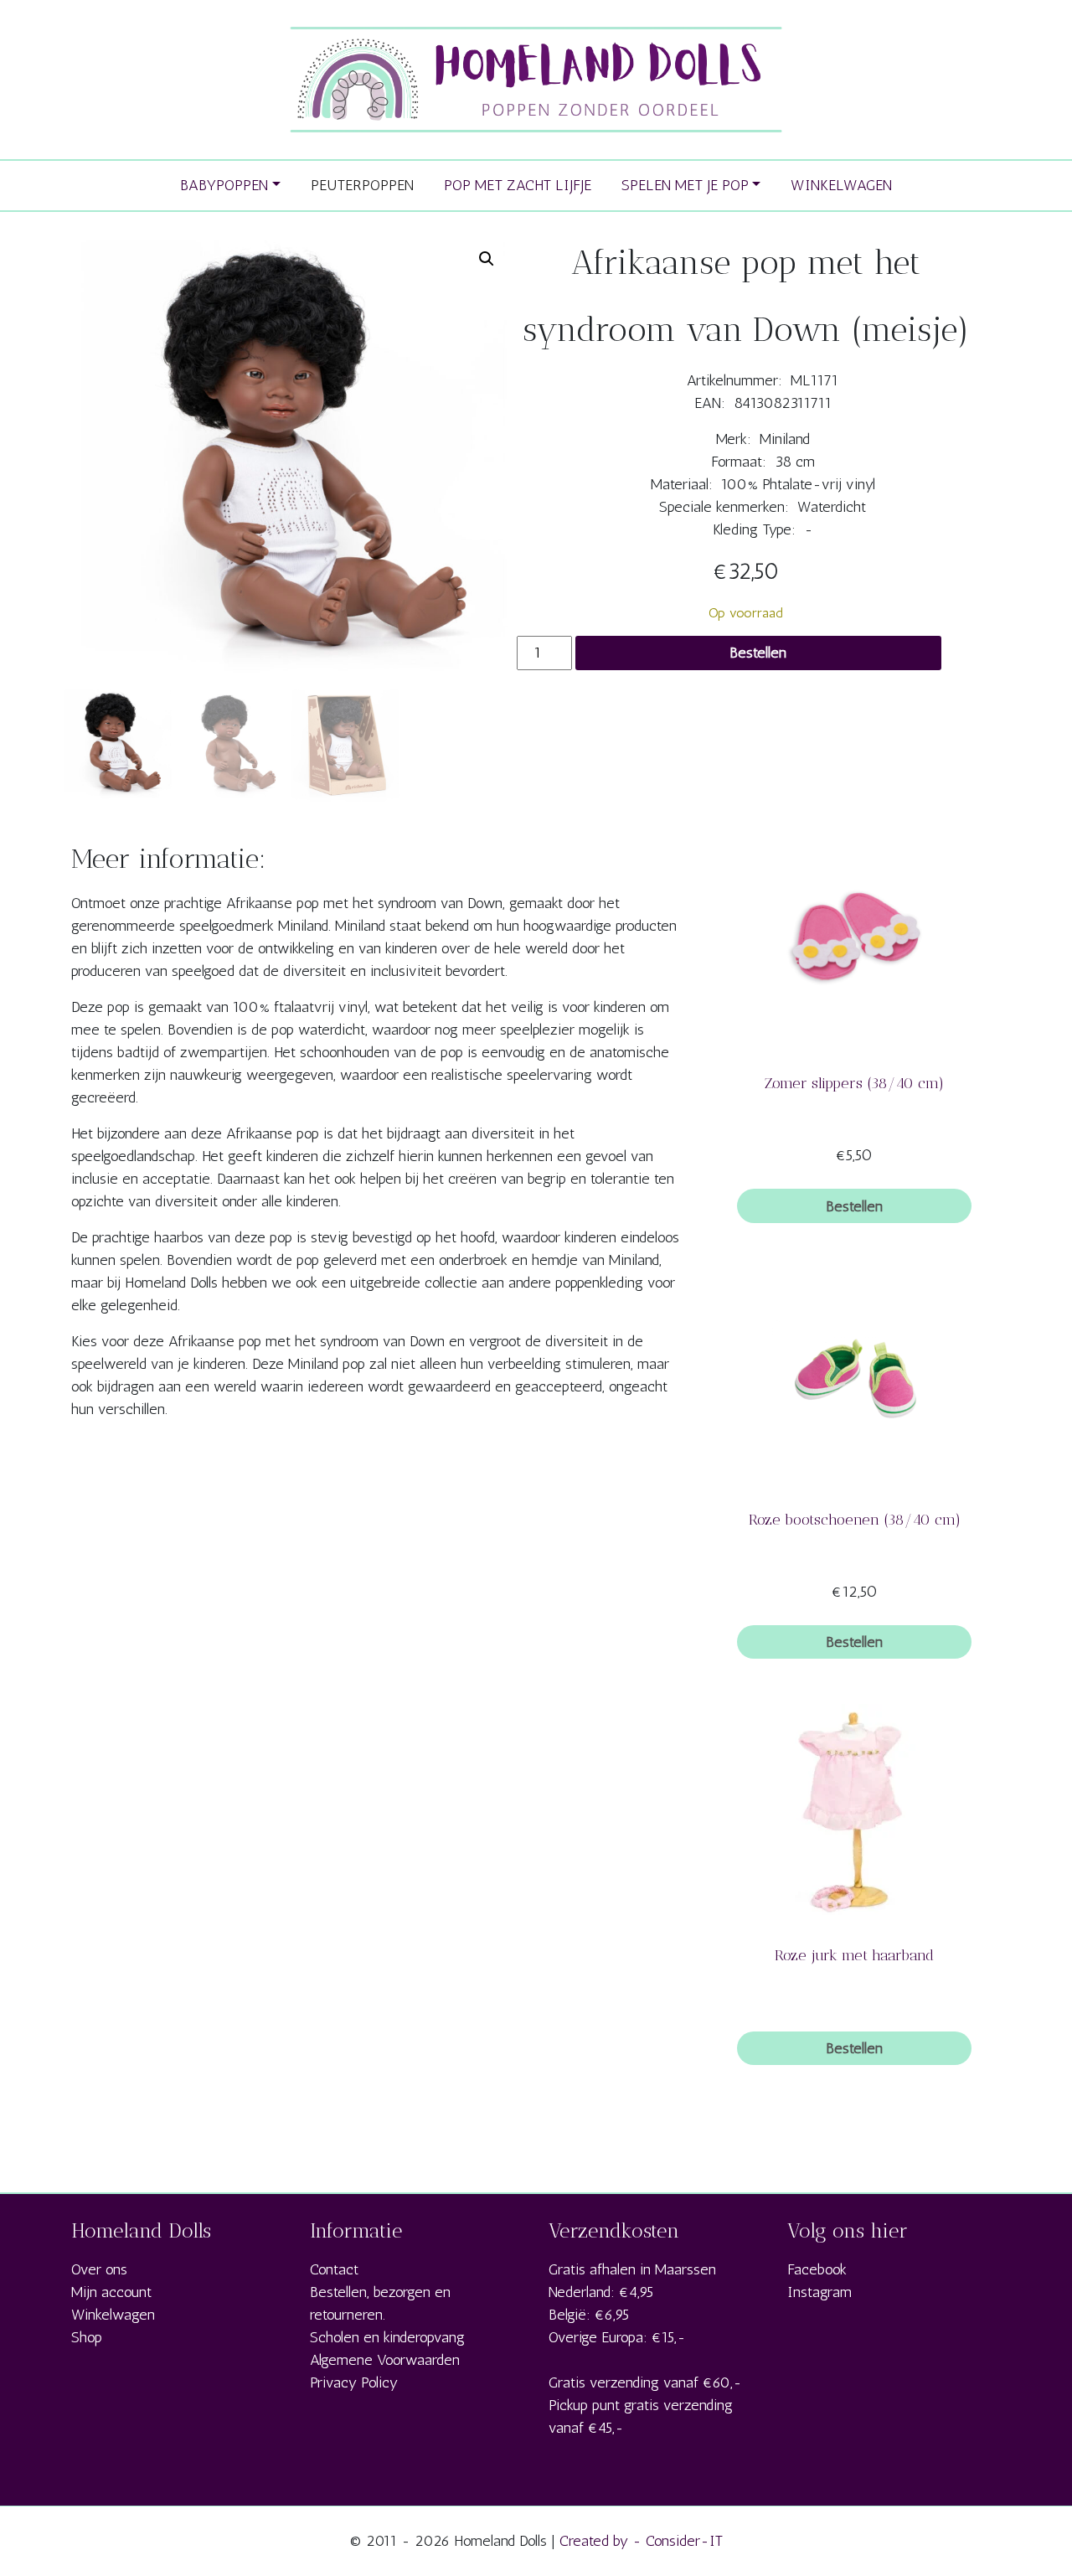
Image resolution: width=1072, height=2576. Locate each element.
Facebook (817, 2269)
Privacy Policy (354, 2382)
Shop (87, 2337)
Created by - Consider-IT (641, 2541)
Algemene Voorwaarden (385, 2360)
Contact (334, 2269)
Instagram (819, 2292)
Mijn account (111, 2292)
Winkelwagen (113, 2315)
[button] (487, 259)
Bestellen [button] (854, 1206)
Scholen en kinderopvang (387, 2337)
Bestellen (758, 653)
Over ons (99, 2269)
